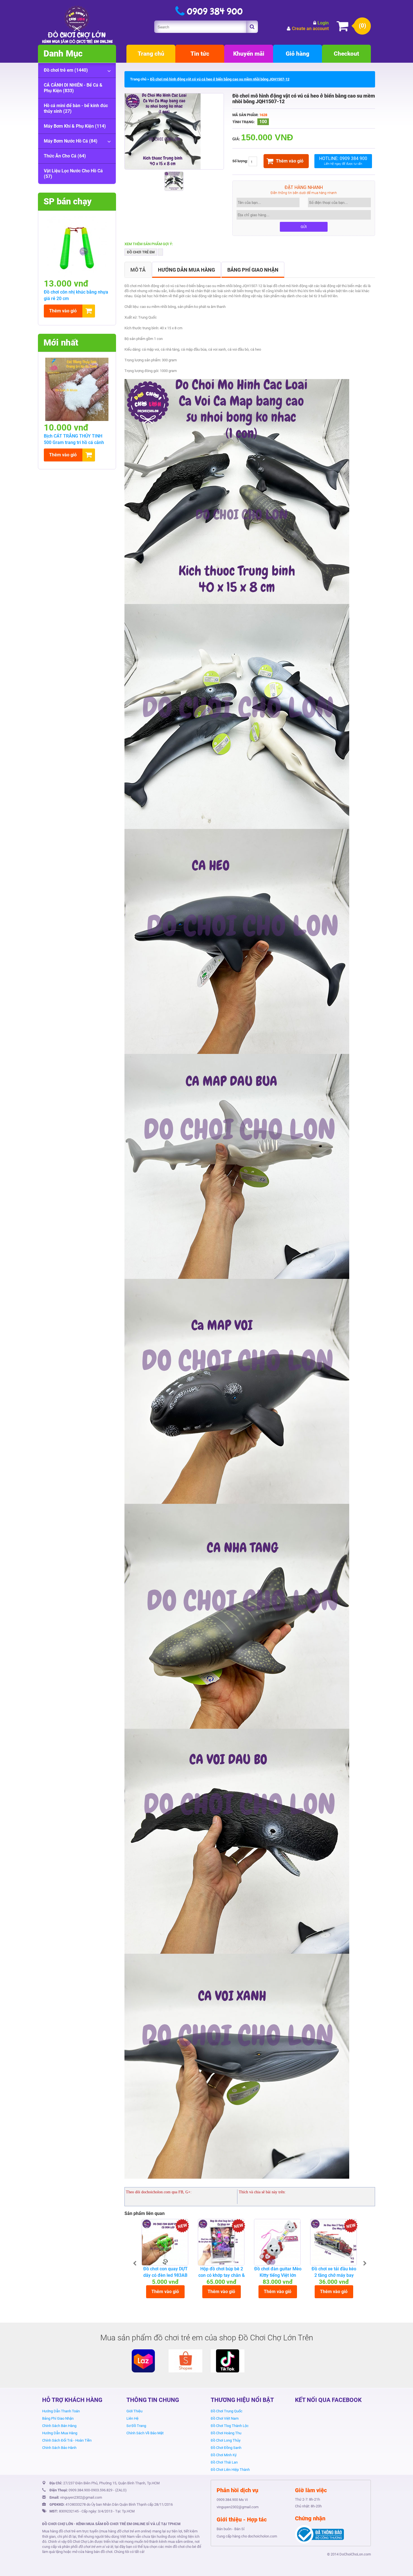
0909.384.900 (79, 2490)
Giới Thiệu (134, 2411)
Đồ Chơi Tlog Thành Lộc (230, 2426)
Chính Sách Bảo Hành (59, 2448)
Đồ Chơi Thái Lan (224, 2462)
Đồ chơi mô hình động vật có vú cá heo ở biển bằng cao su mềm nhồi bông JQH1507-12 (220, 79)
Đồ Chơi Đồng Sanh (226, 2448)
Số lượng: (240, 161)
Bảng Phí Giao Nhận (58, 2418)
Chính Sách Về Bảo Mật (145, 2433)
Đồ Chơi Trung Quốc (227, 2411)
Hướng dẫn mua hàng (186, 270)
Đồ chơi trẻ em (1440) (66, 70)
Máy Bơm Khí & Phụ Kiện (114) (75, 126)
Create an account (310, 29)
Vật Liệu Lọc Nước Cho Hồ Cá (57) (73, 174)
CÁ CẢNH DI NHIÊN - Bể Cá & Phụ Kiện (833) (73, 88)
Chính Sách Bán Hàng (59, 2426)
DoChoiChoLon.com (355, 2554)
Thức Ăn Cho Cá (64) (65, 156)
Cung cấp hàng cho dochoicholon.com (247, 2536)
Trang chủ (151, 54)
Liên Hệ (132, 2418)
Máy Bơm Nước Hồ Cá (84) (71, 141)
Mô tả (138, 270)
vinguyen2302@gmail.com (81, 2497)
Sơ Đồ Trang (136, 2426)
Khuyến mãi (249, 54)
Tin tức (200, 54)
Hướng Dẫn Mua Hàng (60, 2433)
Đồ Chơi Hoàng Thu (226, 2433)
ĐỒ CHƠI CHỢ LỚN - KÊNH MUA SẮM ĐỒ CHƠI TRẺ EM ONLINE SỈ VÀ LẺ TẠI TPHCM (111, 2524)
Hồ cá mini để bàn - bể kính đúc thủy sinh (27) (76, 108)
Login (323, 23)
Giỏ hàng (298, 54)
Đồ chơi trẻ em (141, 252)
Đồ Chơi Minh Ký (224, 2455)
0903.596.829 (102, 2490)
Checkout (346, 54)
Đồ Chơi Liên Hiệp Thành (230, 2470)
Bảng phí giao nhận (253, 270)
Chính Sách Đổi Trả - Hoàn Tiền (67, 2440)
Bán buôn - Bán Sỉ (231, 2529)
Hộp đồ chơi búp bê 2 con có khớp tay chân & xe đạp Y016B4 (222, 2275)
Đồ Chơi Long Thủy (226, 2440)
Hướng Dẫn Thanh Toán (61, 2411)
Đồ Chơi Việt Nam (225, 2418)
